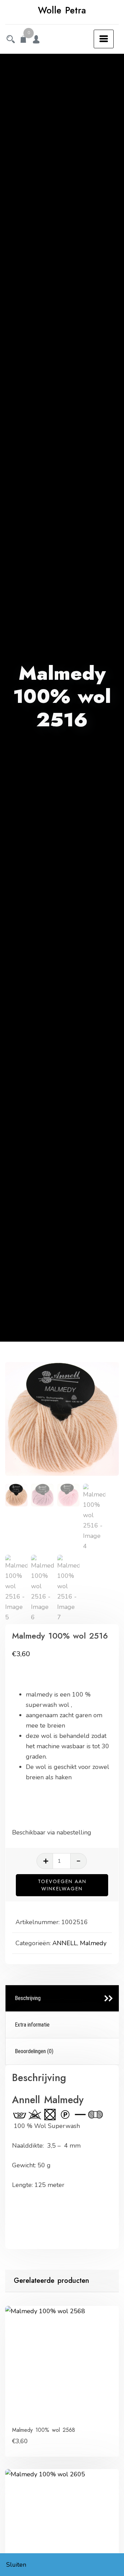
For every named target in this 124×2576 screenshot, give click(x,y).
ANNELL (65, 1943)
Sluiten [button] (16, 2565)
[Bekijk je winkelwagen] (23, 40)
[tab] (62, 1998)
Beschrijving (28, 1998)
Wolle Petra (62, 10)
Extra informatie (32, 2025)
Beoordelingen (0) (34, 2051)
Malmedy (93, 1943)
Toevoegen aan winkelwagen (62, 1885)
